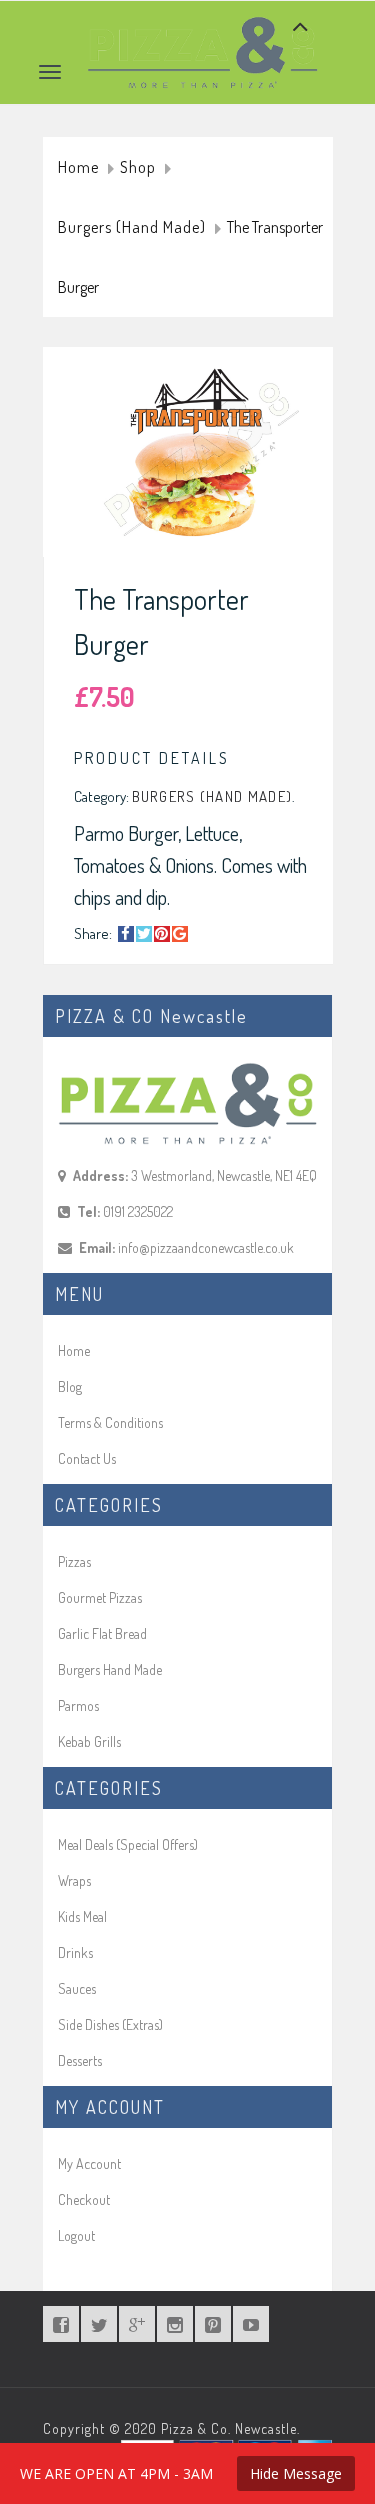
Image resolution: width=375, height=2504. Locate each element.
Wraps (74, 1880)
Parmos (78, 1705)
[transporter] (198, 457)
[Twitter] (144, 934)
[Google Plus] (180, 934)
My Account (89, 2163)
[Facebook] (126, 934)
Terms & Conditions (110, 1422)
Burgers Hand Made (110, 1669)
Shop (138, 168)
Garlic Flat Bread (102, 1633)
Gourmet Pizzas (100, 1597)
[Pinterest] (162, 934)
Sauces (77, 1988)
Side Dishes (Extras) (110, 2024)
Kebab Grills (89, 1741)
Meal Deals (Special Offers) (128, 1844)
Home (78, 168)
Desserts (80, 2060)
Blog (70, 1386)
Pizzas (74, 1561)
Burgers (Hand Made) (132, 228)
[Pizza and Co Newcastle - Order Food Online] (202, 26)
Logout (76, 2235)
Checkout (84, 2199)
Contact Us (87, 1458)
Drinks (75, 1952)
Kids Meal (82, 1916)
